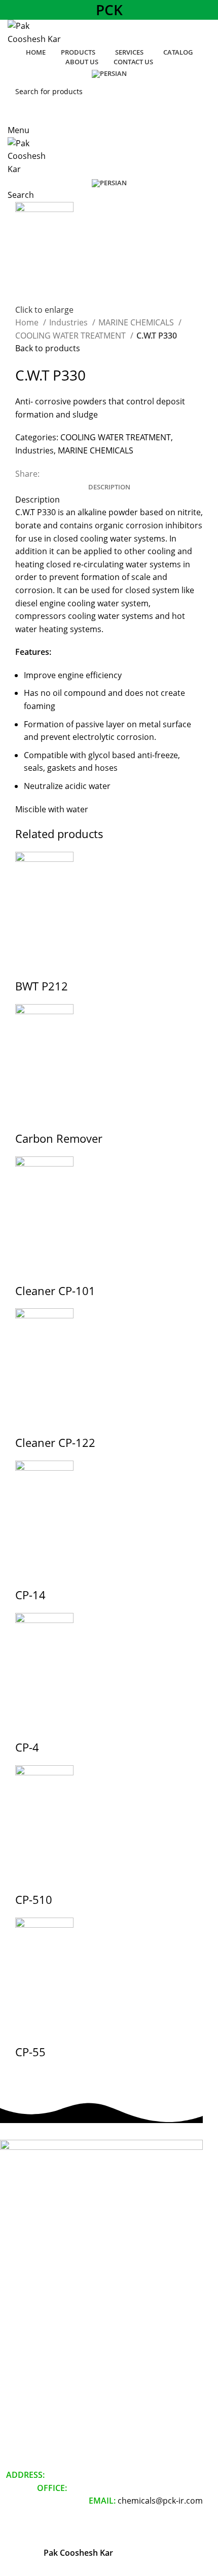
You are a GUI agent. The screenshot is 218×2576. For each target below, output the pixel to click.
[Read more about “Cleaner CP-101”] (28, 1270)
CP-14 (30, 1595)
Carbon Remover (59, 1138)
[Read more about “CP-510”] (28, 1879)
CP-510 (34, 1899)
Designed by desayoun (159, 2527)
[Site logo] (37, 32)
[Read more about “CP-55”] (28, 2031)
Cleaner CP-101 (55, 1291)
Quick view (55, 966)
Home (28, 322)
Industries (69, 322)
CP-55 (30, 2052)
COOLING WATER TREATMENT (71, 336)
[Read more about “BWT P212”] (28, 966)
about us (15, 2423)
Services (14, 2389)
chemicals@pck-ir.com (160, 2501)
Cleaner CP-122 (55, 1442)
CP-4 (27, 1747)
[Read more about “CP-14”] (28, 1574)
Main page (18, 2355)
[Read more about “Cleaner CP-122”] (28, 1422)
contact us (17, 2441)
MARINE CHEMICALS (137, 322)
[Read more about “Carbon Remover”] (28, 1118)
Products (15, 2372)
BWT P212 (42, 986)
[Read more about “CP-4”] (28, 1727)
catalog (12, 2406)
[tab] (109, 487)
